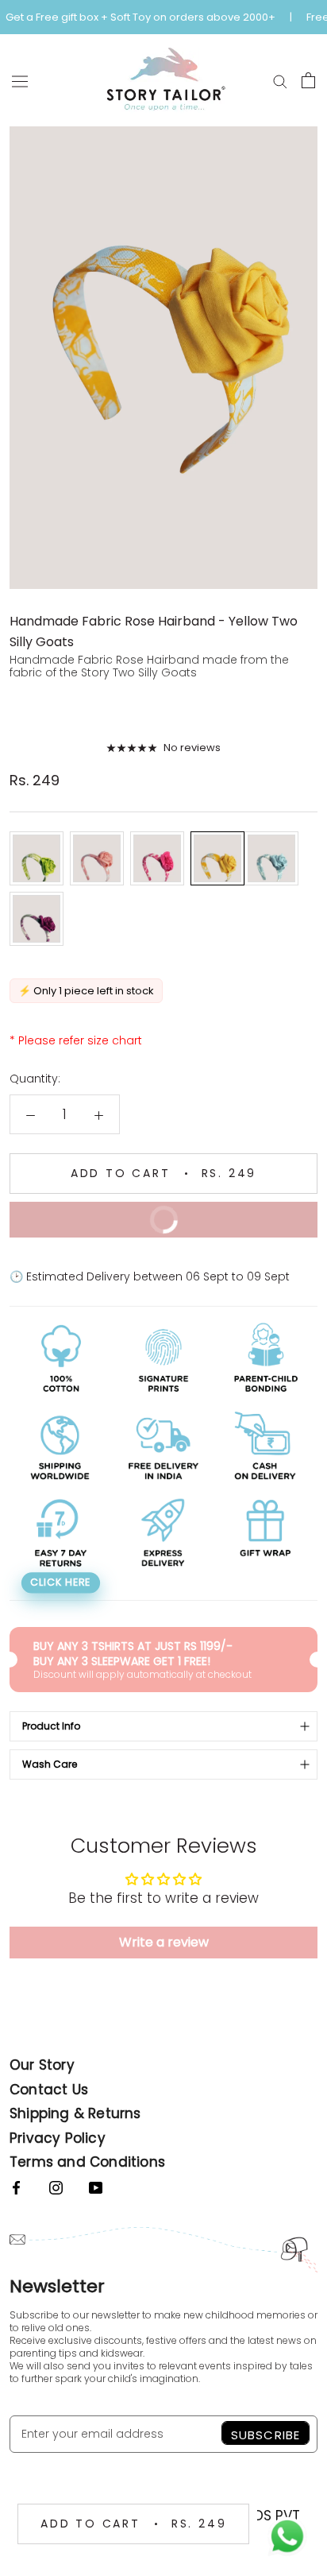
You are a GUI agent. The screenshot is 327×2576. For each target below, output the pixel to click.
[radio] (37, 858)
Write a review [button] (164, 1942)
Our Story (42, 2065)
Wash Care (50, 1764)
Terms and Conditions (87, 2162)
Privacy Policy (58, 2138)
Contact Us (49, 2090)
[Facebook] (16, 2187)
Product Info (51, 1726)
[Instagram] (56, 2187)
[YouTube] (96, 2187)
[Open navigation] (20, 81)
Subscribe (265, 2435)
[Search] (280, 80)
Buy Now (104, 1215)
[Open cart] (308, 80)
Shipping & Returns (75, 2113)
